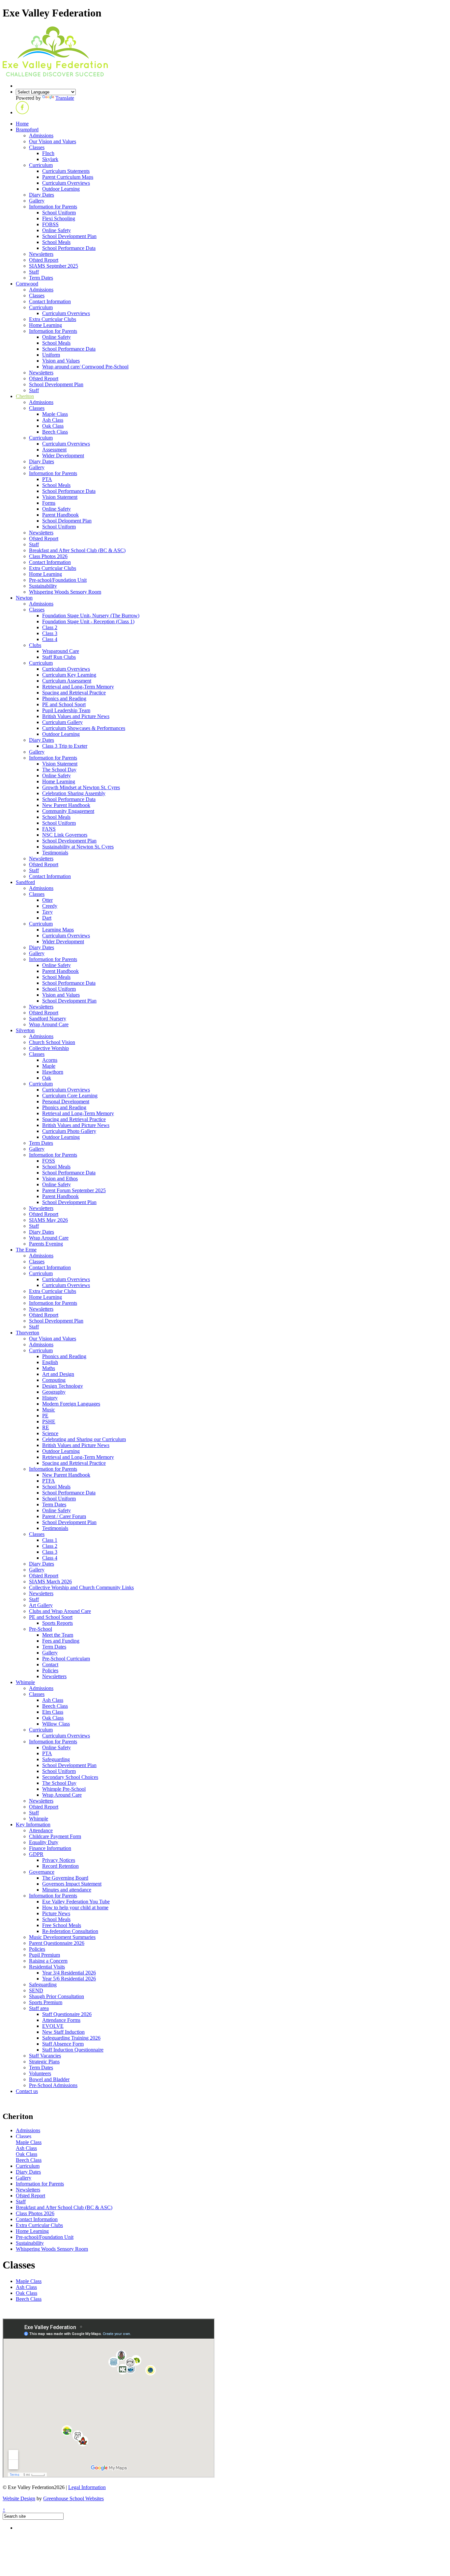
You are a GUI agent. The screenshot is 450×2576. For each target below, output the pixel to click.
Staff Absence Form (63, 2044)
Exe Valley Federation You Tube (76, 1902)
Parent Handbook (60, 515)
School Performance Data (69, 248)
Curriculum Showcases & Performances (84, 728)
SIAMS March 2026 (50, 1582)
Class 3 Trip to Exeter (65, 746)
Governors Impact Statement (72, 1884)
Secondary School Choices (70, 1777)
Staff (34, 272)
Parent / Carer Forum (64, 1516)
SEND (36, 1990)
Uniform (51, 355)
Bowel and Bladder (49, 2079)
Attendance (41, 1830)
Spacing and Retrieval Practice (74, 693)
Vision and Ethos (60, 1179)
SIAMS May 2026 (48, 1220)
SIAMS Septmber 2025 (54, 266)
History (50, 1398)
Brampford (27, 130)
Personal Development (66, 1101)
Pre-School (41, 1629)
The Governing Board (65, 1878)
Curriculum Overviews (66, 183)
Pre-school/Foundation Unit (58, 580)
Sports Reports (57, 1623)
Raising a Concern (48, 1961)
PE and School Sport (64, 704)
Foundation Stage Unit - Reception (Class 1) (88, 621)
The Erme (26, 1250)
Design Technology (63, 1386)
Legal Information (87, 2487)
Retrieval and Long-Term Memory (78, 687)
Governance (42, 1872)
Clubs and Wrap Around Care (60, 1611)
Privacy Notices (59, 1860)
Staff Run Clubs (59, 657)
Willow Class (56, 1724)
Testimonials (55, 853)
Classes (37, 147)
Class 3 (50, 633)
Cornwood (27, 284)
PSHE (49, 1422)
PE (45, 1416)
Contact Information (50, 301)
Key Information (33, 1825)
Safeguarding (56, 1759)
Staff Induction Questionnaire (73, 2050)
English (50, 1362)
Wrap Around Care (49, 1024)
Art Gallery (41, 1605)
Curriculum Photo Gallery (69, 1131)
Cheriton (25, 396)
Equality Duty (44, 1842)
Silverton (25, 1030)
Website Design (19, 2498)
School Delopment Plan (67, 521)
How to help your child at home (75, 1907)
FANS (49, 829)
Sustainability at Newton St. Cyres (78, 847)
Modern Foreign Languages (71, 1404)
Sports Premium (46, 2002)
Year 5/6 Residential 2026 (69, 1979)
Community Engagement (68, 811)
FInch (48, 153)
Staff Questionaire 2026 (67, 2014)
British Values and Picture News (76, 716)
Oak (47, 1078)
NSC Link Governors (65, 835)
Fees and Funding (61, 1641)
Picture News (56, 1913)
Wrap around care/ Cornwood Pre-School (85, 367)
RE (46, 1427)
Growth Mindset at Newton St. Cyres (81, 787)
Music (49, 1410)
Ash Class (53, 420)
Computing (54, 1380)
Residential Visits (47, 1967)
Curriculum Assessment (67, 681)
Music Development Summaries (62, 1937)
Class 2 (50, 627)
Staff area (39, 2008)
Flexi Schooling (59, 218)
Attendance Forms (61, 2020)
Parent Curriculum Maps (68, 177)
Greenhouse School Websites (73, 2498)
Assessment (54, 450)
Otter (47, 900)
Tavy (47, 912)
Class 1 (50, 1540)
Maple (49, 1066)
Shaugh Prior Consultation (56, 1996)
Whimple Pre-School (64, 1789)
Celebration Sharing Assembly (74, 793)
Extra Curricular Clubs (53, 319)
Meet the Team (58, 1635)
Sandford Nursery (48, 1019)
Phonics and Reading (64, 698)
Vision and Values (61, 361)
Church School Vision (52, 1042)
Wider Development (63, 456)
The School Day (59, 770)
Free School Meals (62, 1925)
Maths (49, 1368)
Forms (49, 503)
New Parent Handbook (66, 805)
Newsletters (41, 254)
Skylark (50, 159)
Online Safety (56, 230)
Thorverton (28, 1333)
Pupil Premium (44, 1955)
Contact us (27, 2091)
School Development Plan (69, 236)
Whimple (25, 1682)
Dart (47, 918)
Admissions (41, 135)
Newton (24, 598)
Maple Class (55, 414)
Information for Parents (53, 207)
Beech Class (55, 432)
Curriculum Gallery (62, 722)
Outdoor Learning (61, 189)
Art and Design (58, 1374)
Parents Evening (46, 1244)
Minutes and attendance (67, 1890)
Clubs (35, 645)
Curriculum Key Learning (69, 675)
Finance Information (50, 1848)
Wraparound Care (61, 651)
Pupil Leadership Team (66, 710)
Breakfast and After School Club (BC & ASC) (77, 550)
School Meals (56, 242)
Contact (50, 1664)
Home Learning (45, 325)
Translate (65, 98)
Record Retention (60, 1866)
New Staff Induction (63, 2032)
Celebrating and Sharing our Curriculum (84, 1439)
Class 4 (50, 639)
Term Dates (41, 278)
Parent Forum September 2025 (74, 1190)
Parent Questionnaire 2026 (57, 1943)
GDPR (36, 1854)
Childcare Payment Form (55, 1836)
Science (50, 1433)
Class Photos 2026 (48, 556)
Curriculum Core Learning (70, 1096)
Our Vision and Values (53, 141)
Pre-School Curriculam (66, 1659)
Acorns (50, 1060)
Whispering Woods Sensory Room (65, 592)
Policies (50, 1670)
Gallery (37, 201)
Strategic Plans (44, 2062)
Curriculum (41, 165)
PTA (47, 479)
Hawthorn (53, 1072)
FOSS (49, 1161)
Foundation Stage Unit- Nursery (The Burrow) (91, 616)
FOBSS (50, 224)
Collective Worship (49, 1048)
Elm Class (53, 1712)
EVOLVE (53, 2026)
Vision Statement (60, 497)
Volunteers (40, 2073)
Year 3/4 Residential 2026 (69, 1973)
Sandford (25, 882)
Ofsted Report (44, 260)
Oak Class (53, 426)
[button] (22, 112)
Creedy (50, 906)
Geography (54, 1392)
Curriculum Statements (66, 171)
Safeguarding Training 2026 (71, 2038)
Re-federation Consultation (70, 1931)
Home (22, 124)
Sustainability (43, 586)
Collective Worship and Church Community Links (81, 1587)
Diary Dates (42, 195)
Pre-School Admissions (53, 2085)
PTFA (49, 1481)
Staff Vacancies (45, 2056)
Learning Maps (58, 930)
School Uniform (59, 213)
